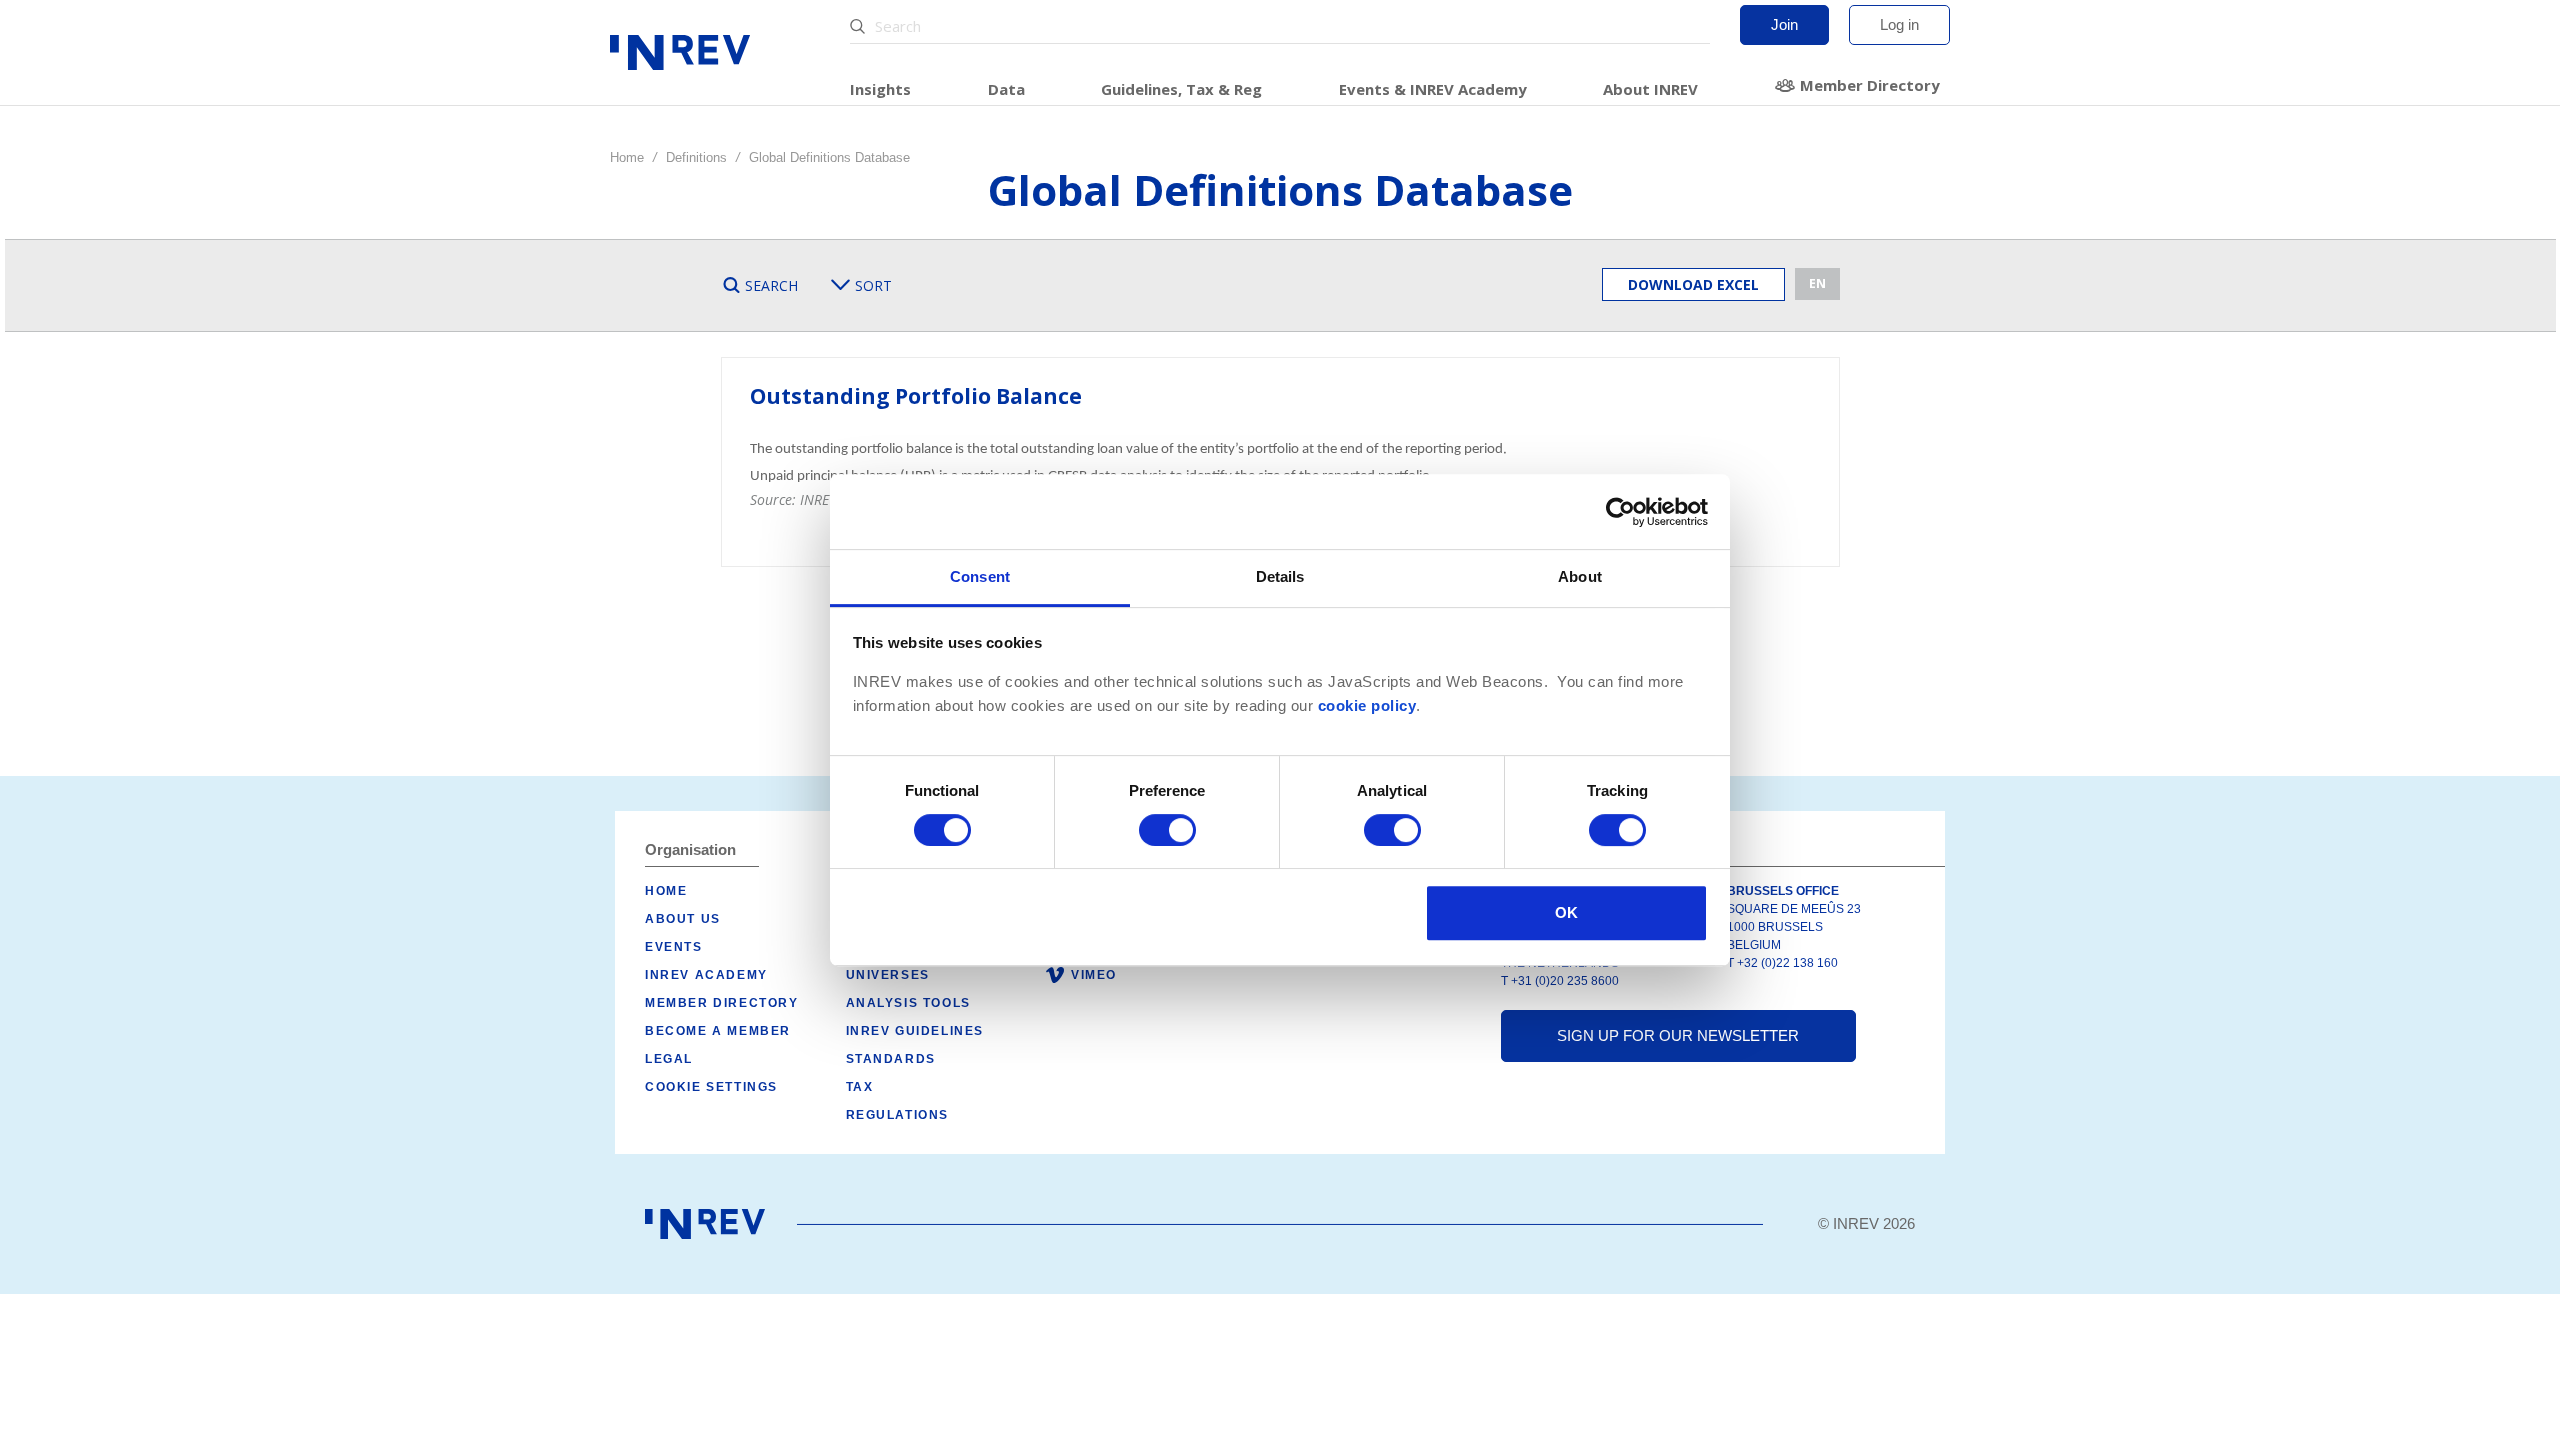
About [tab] (1580, 576)
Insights (880, 89)
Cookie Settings (711, 1087)
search (771, 285)
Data (1006, 89)
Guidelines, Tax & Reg (1181, 89)
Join (1784, 24)
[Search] (860, 26)
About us (683, 919)
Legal (669, 1059)
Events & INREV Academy (1433, 89)
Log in (1899, 24)
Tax (860, 1087)
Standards (891, 1059)
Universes (888, 975)
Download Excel (1693, 284)
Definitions (696, 157)
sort (873, 285)
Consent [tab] (980, 576)
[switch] (1167, 830)
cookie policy (1367, 706)
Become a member (718, 1031)
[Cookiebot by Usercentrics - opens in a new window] (1620, 512)
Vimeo (1094, 975)
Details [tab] (1280, 576)
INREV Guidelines (915, 1031)
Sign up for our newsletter (1678, 1035)
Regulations (898, 1115)
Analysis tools (908, 1003)
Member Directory (1870, 85)
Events (674, 947)
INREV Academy (706, 975)
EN (1817, 283)
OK (1566, 912)
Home (627, 157)
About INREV (1650, 89)
